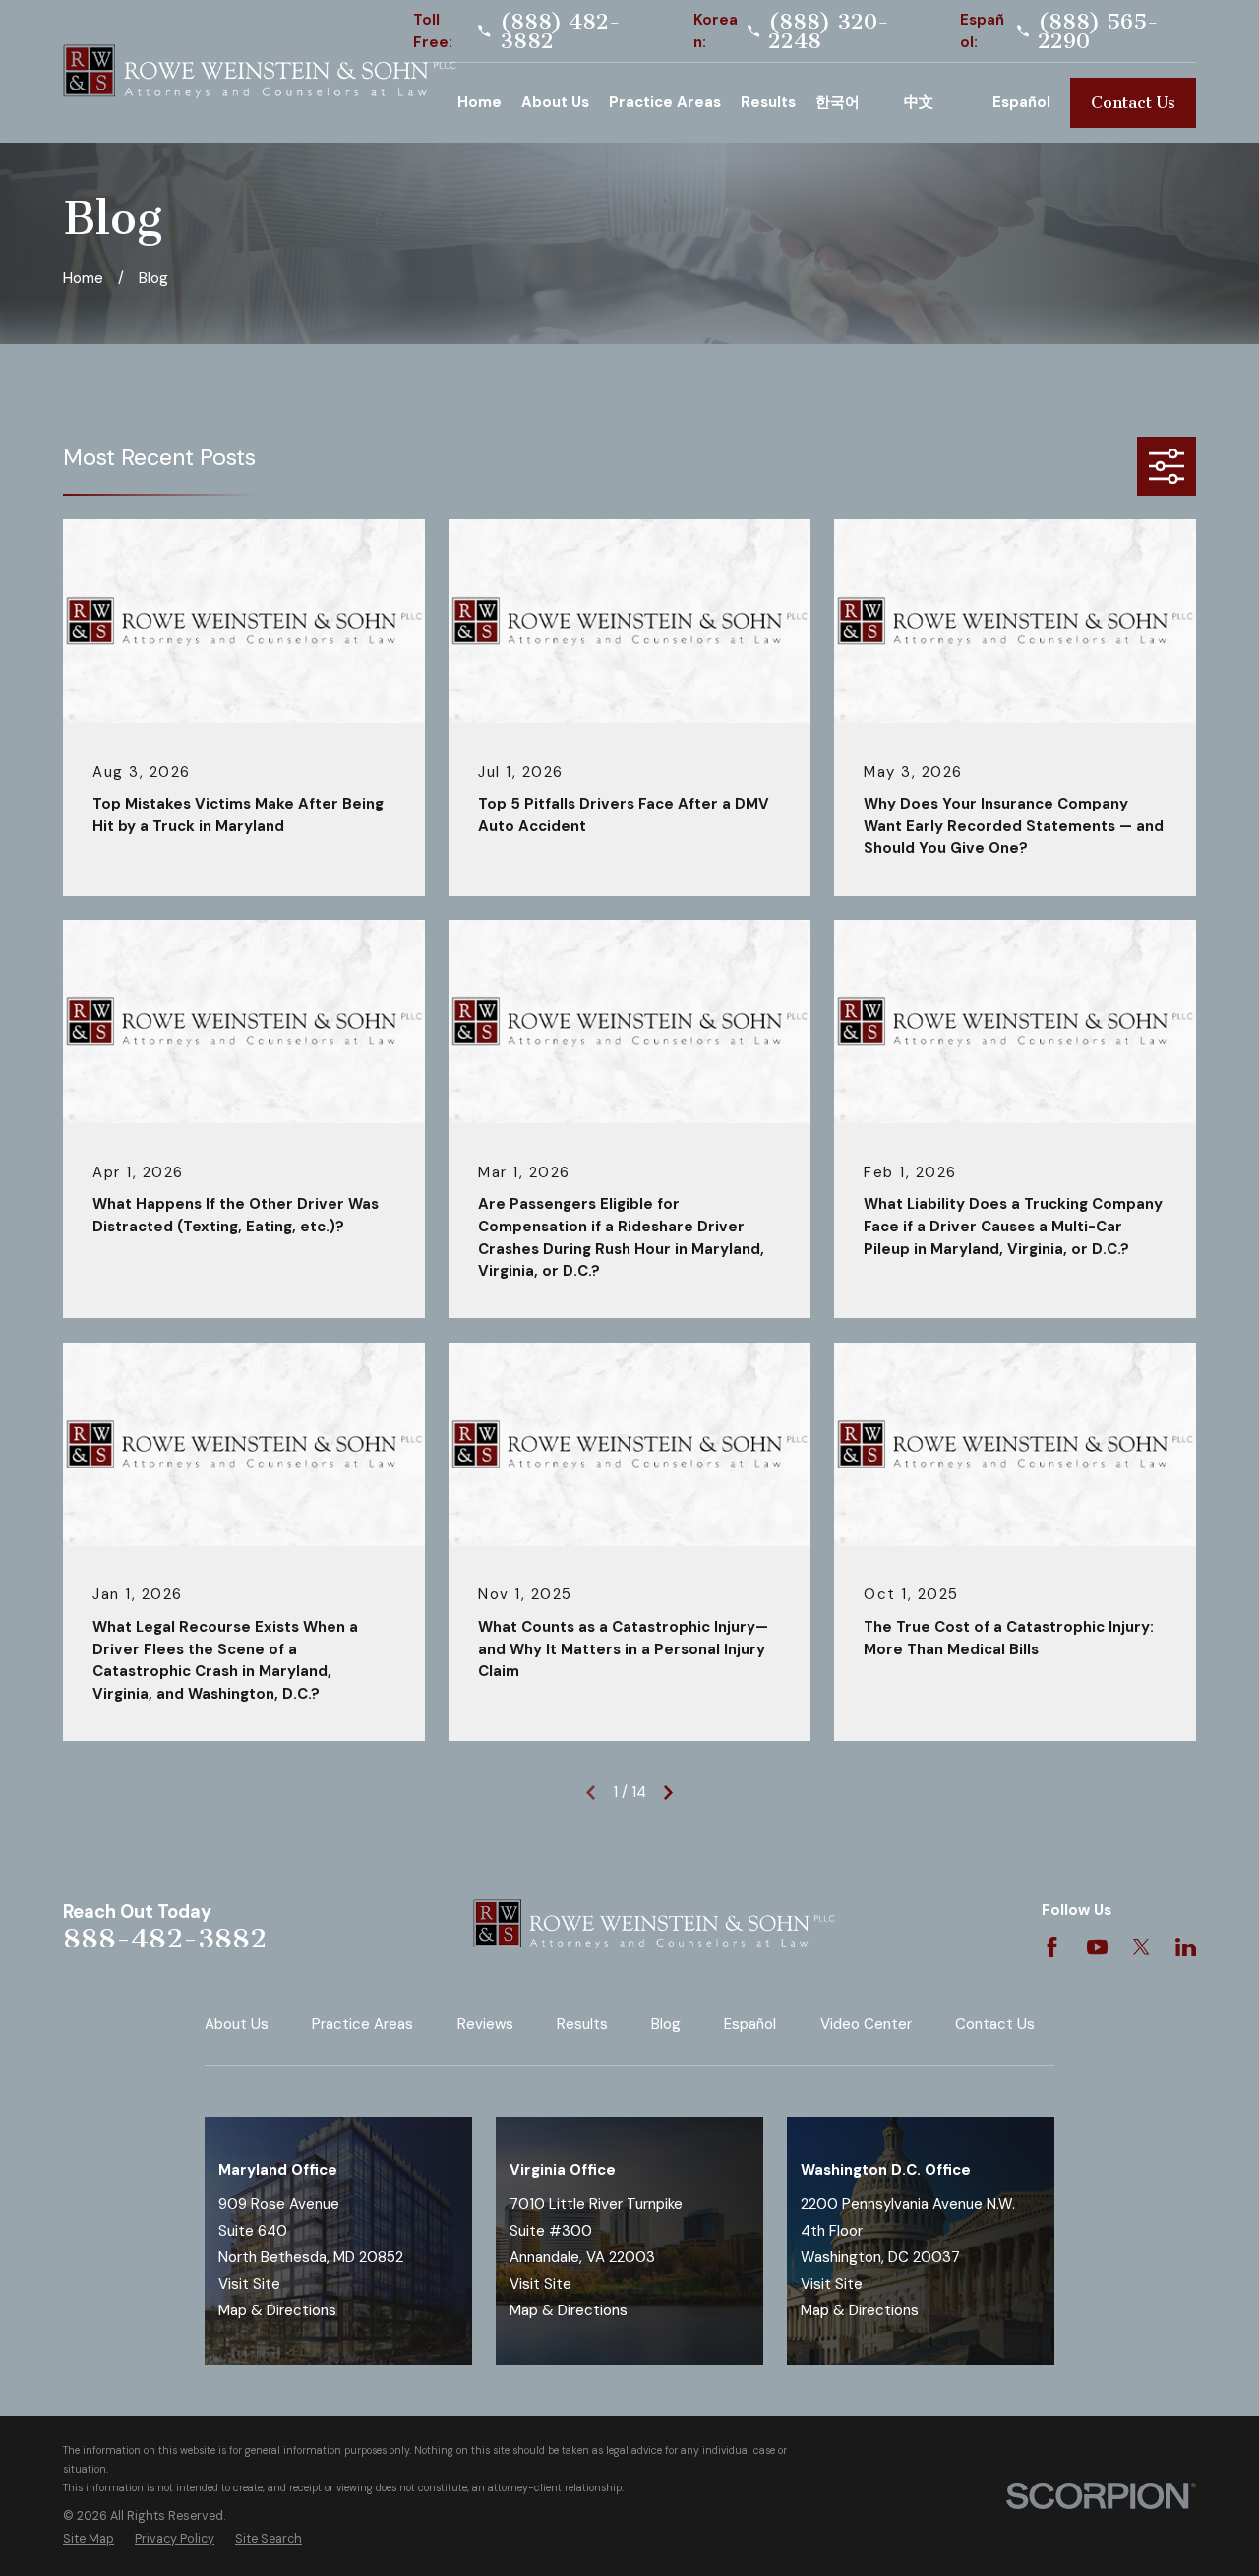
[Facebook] (1052, 1947)
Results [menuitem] (768, 102)
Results (582, 2024)
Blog (666, 2024)
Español (750, 2024)
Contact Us (1133, 103)
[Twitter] (1141, 1947)
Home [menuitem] (480, 102)
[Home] (260, 72)
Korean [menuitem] (850, 103)
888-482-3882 (165, 1938)
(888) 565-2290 (1098, 31)
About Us (237, 2024)
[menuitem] (89, 2539)
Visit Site (249, 2284)
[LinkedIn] (1186, 1947)
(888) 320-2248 (829, 31)
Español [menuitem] (1021, 102)
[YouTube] (1097, 1947)
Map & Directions (277, 2310)
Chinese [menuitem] (938, 103)
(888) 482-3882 (560, 31)
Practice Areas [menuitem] (665, 102)
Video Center (866, 2024)
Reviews (485, 2024)
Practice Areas (362, 2024)
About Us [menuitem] (555, 102)
